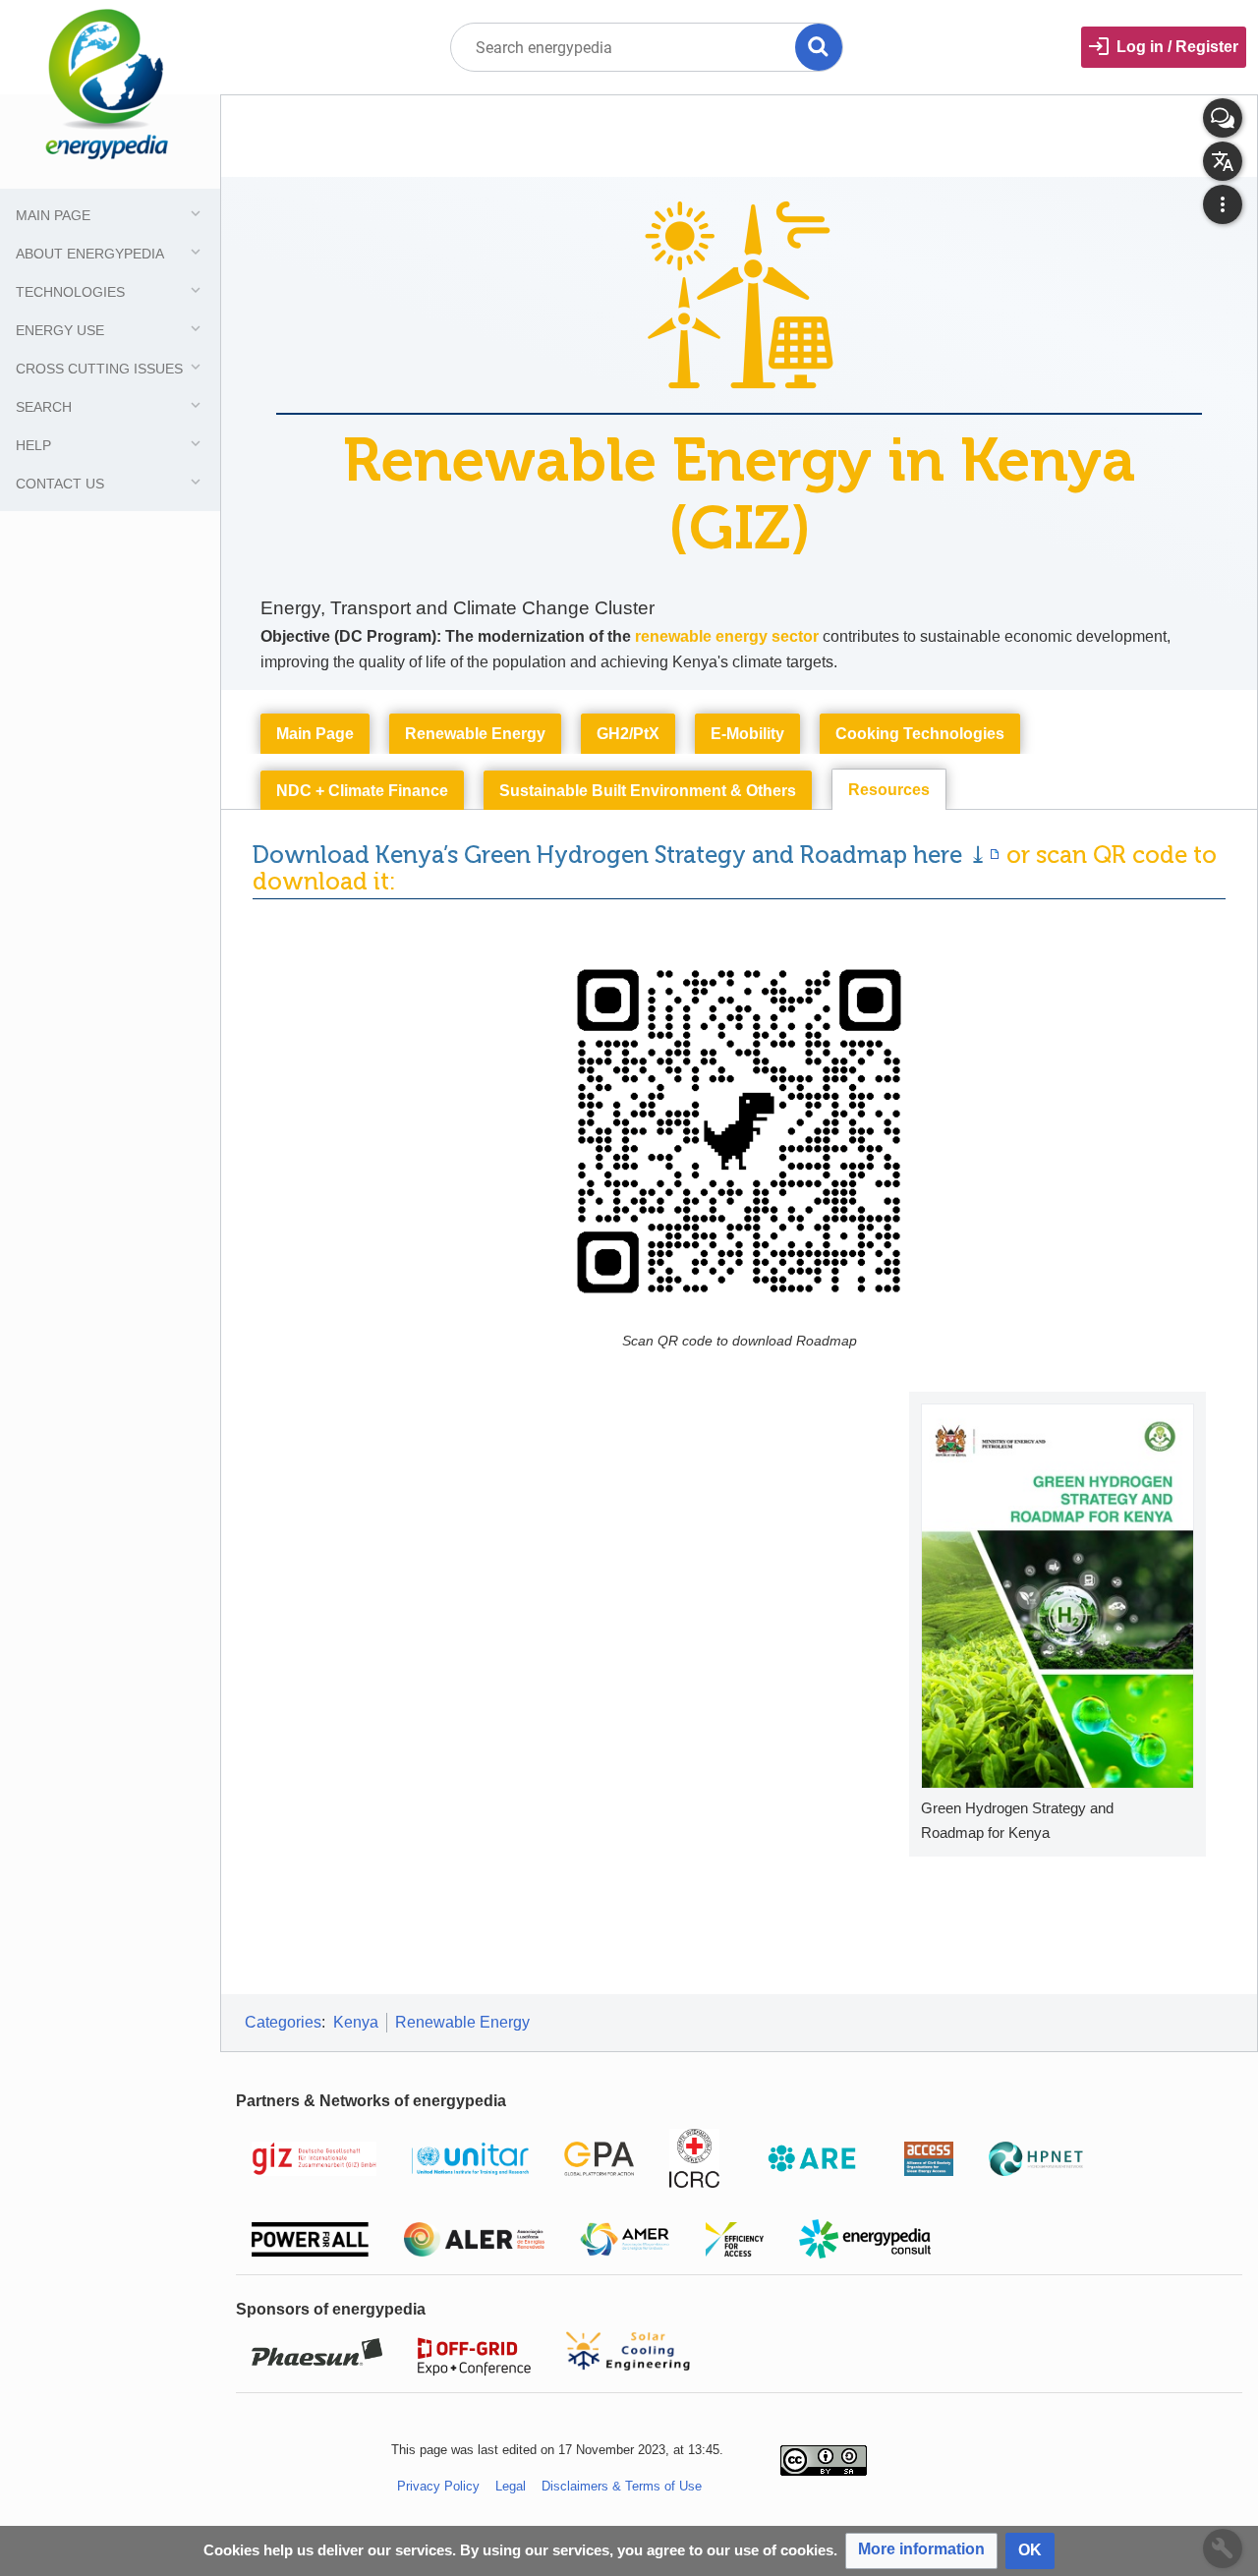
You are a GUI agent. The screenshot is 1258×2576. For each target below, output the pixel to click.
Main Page (315, 734)
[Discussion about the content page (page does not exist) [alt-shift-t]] (1223, 118)
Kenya (356, 2022)
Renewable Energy (475, 734)
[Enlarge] (1184, 1806)
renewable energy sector (727, 636)
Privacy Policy (438, 2486)
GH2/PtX (628, 734)
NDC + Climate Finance (362, 791)
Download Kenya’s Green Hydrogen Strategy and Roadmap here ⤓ (620, 855)
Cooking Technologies (920, 734)
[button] (921, 2551)
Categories (283, 2022)
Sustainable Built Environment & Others (648, 791)
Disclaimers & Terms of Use (622, 2486)
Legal (511, 2486)
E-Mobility (747, 734)
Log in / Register (1177, 47)
